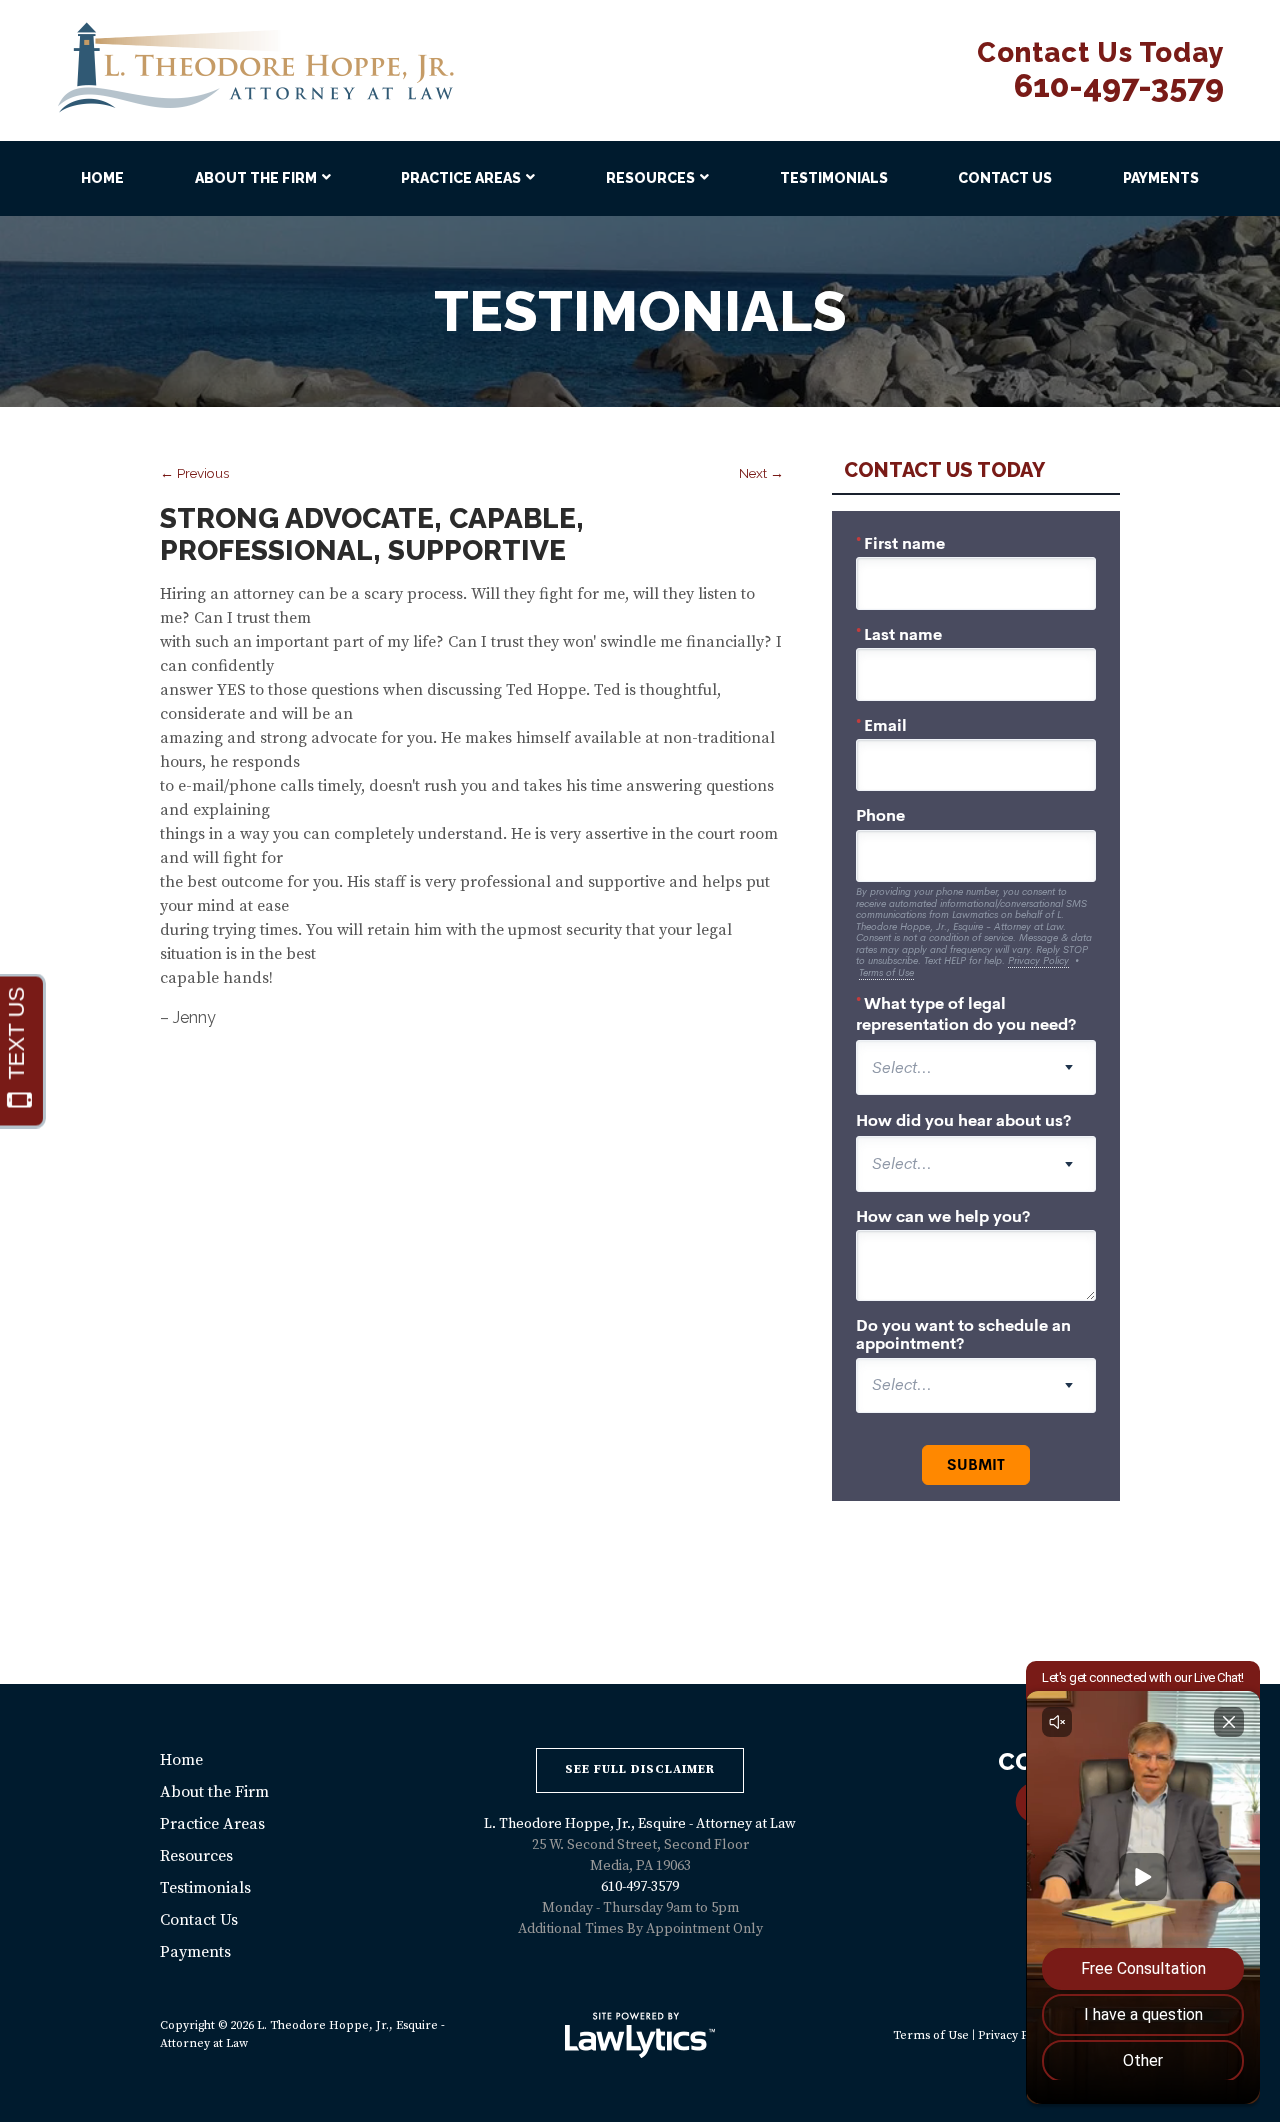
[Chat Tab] (640, 1061)
